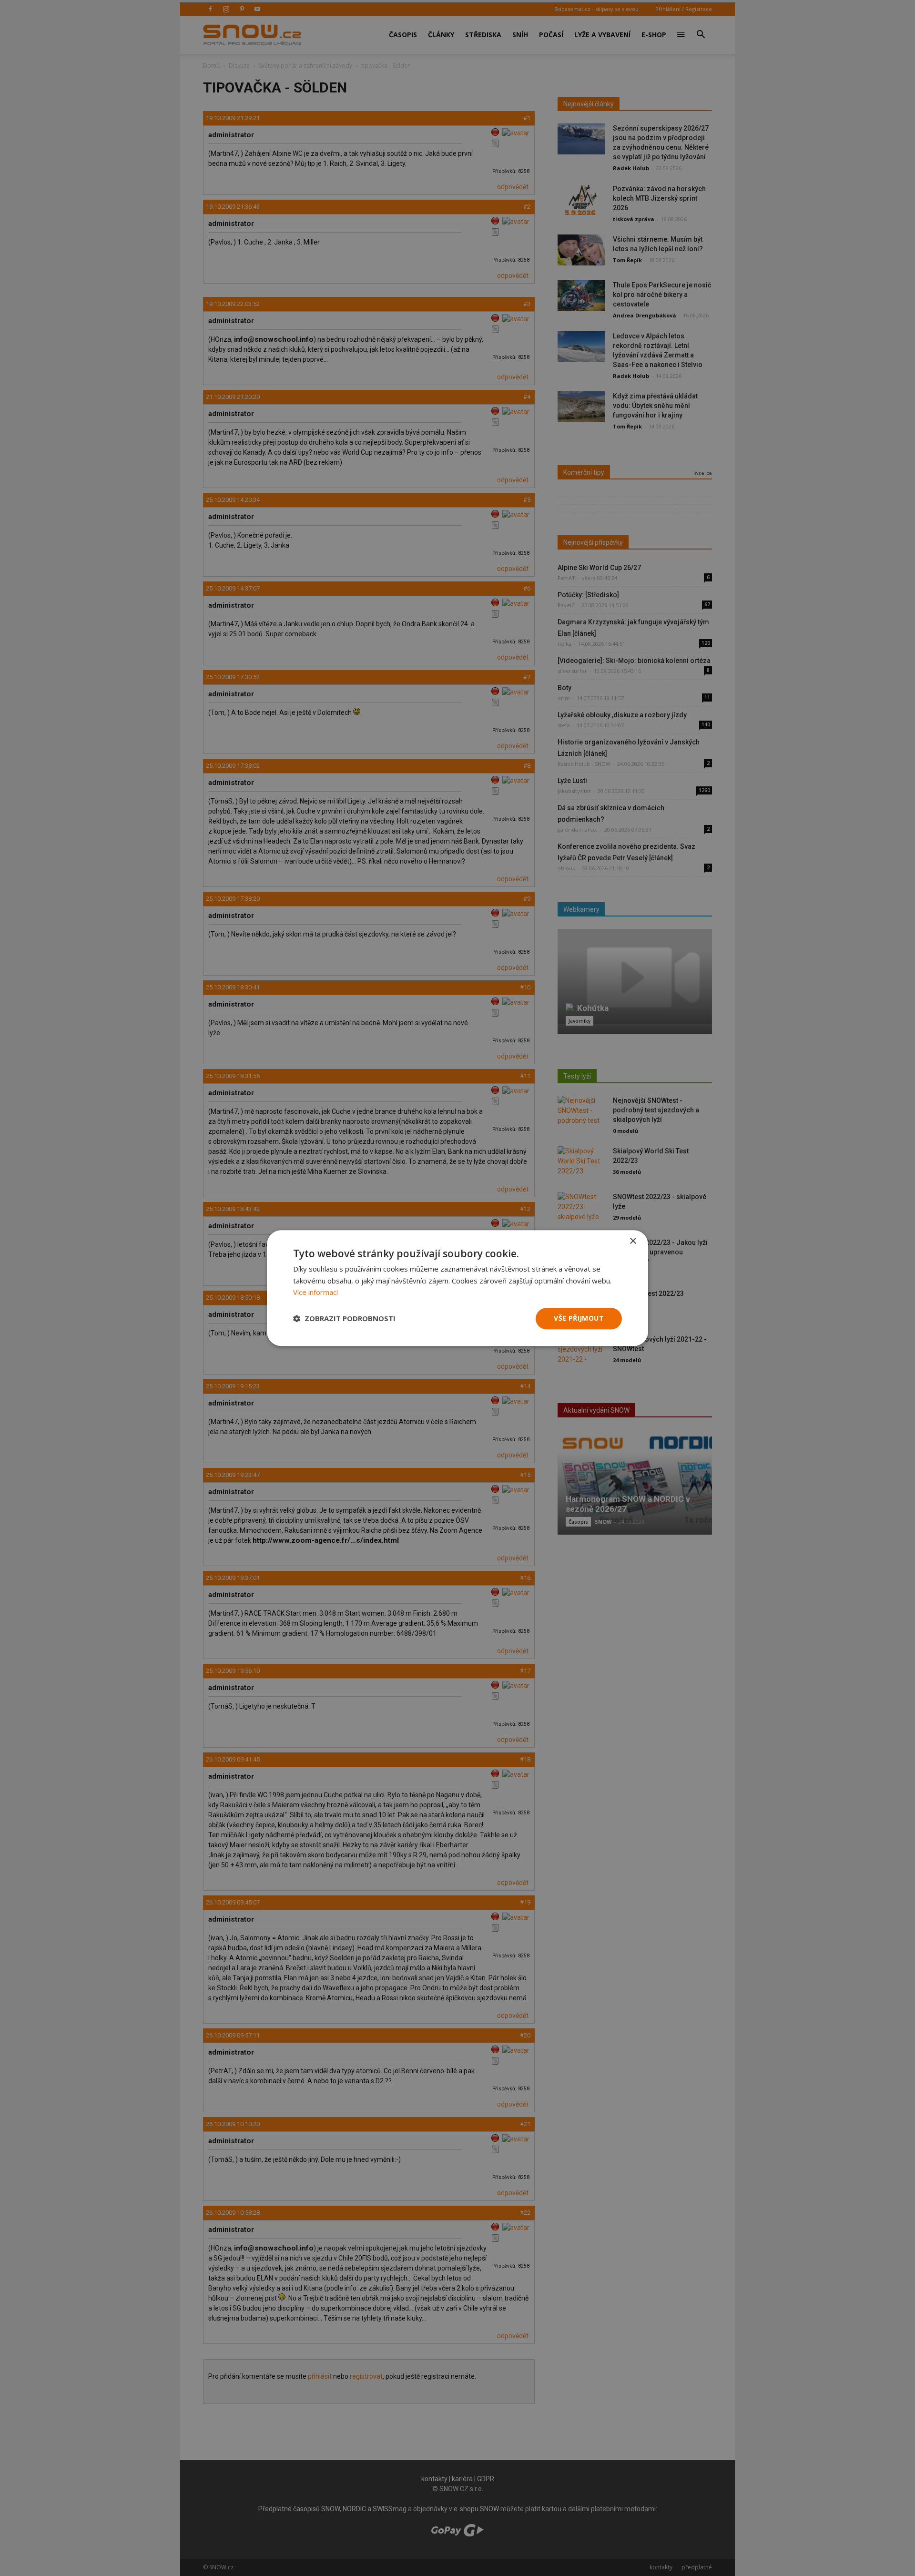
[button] (344, 1319)
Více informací (315, 1293)
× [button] (633, 1241)
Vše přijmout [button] (579, 1318)
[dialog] (457, 1288)
